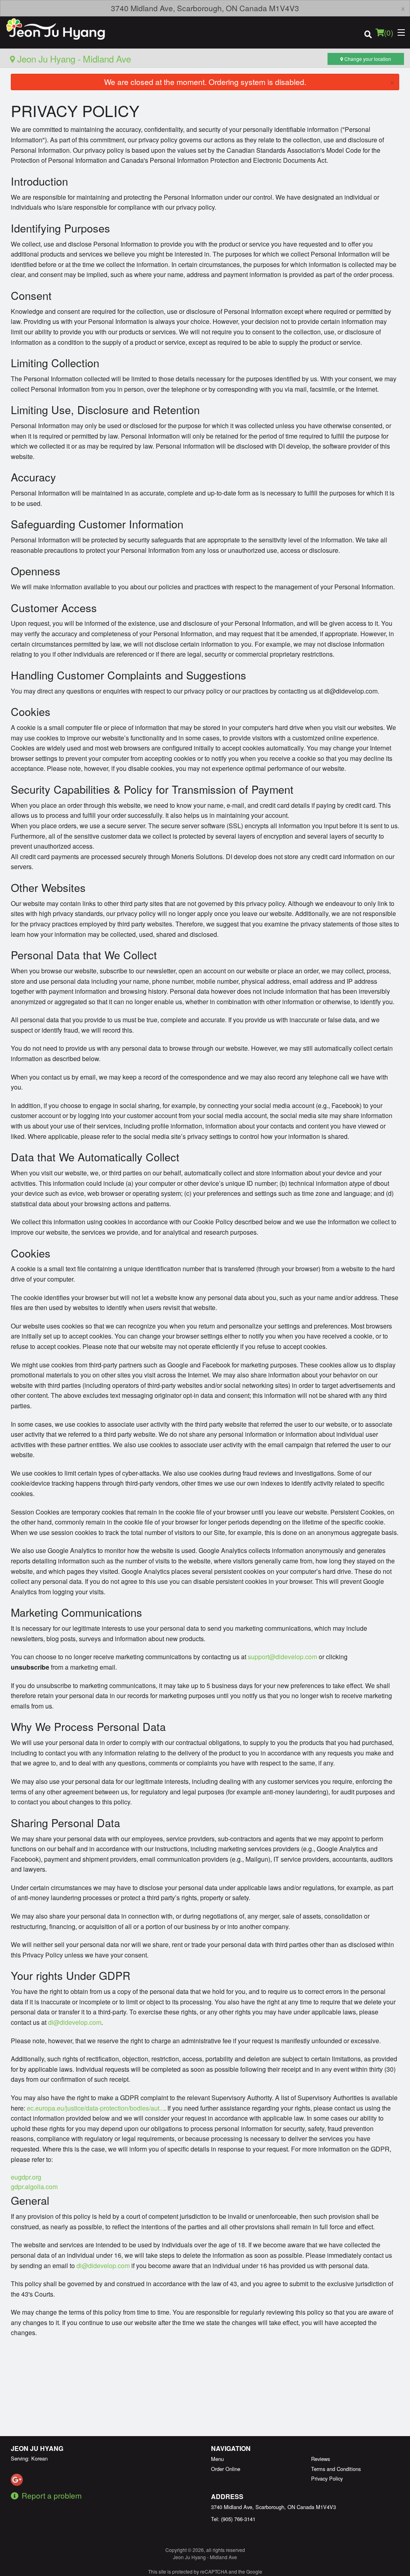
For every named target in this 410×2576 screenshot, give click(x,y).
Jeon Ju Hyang (37, 2448)
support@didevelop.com (282, 1657)
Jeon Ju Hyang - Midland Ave (73, 59)
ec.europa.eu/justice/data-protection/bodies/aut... (95, 2108)
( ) (389, 32)
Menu (217, 2459)
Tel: (233, 2519)
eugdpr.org (26, 2177)
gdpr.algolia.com (34, 2187)
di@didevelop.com (75, 2022)
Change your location (367, 59)
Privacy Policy (327, 2478)
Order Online (226, 2469)
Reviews (321, 2459)
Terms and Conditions (336, 2469)
